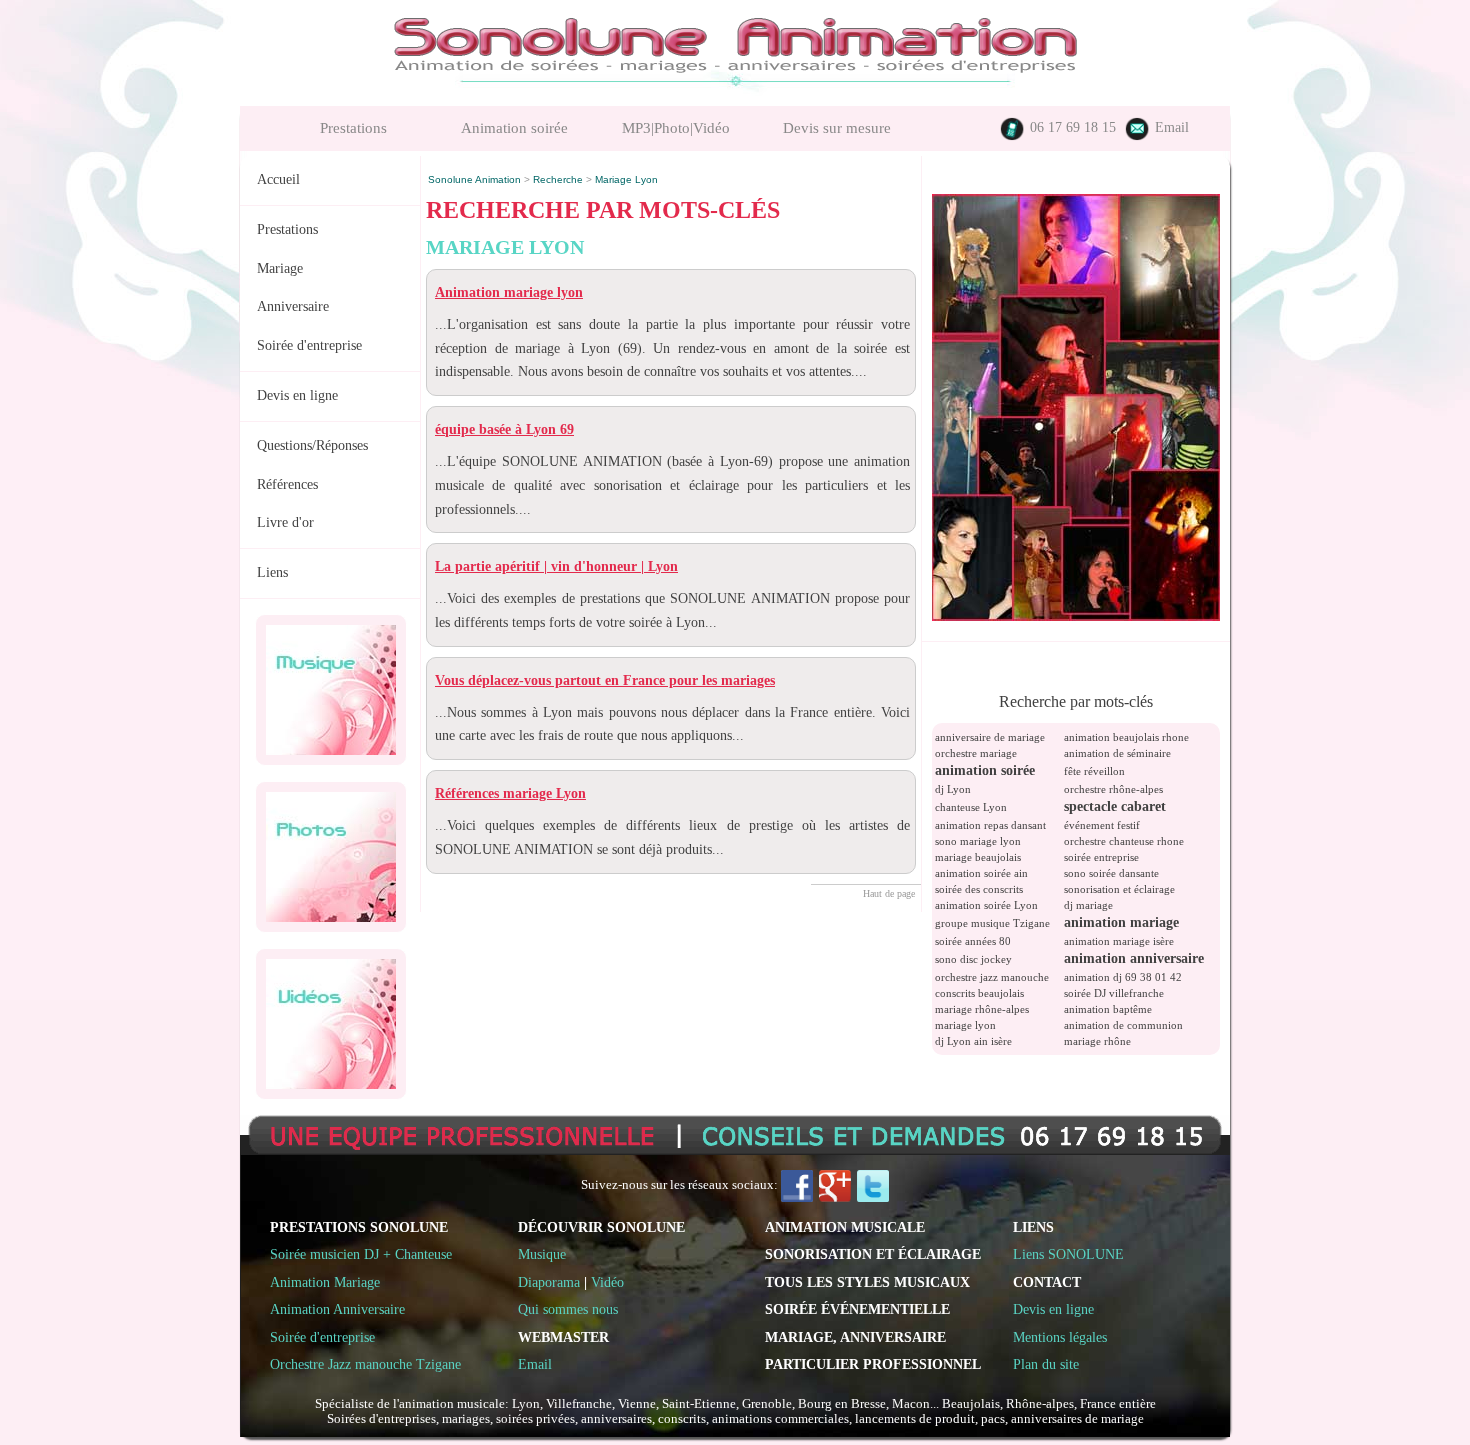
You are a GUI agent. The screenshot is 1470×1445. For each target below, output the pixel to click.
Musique (542, 1254)
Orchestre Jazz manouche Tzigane (365, 1364)
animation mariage (1121, 922)
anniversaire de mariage (990, 737)
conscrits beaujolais (979, 993)
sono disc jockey (973, 959)
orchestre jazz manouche (992, 977)
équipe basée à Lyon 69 (504, 429)
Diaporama (549, 1282)
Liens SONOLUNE (1068, 1254)
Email (1170, 127)
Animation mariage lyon (509, 292)
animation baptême (1108, 1009)
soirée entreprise (1101, 857)
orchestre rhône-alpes (1113, 789)
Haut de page (889, 893)
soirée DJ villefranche (1114, 993)
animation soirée (985, 770)
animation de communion (1123, 1025)
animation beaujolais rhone (1126, 737)
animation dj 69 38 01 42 (1123, 977)
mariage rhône (1097, 1041)
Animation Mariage (325, 1282)
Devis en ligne (297, 395)
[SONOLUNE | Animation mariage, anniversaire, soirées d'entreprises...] (1076, 616)
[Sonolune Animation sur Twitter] (873, 1185)
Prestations (353, 128)
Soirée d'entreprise (309, 345)
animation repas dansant (990, 825)
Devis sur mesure (837, 128)
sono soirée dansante (1111, 873)
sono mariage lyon (978, 841)
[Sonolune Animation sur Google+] (835, 1185)
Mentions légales (1060, 1337)
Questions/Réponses (312, 445)
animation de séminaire (1117, 753)
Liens (272, 572)
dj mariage (1088, 905)
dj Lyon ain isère (973, 1041)
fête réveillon (1094, 771)
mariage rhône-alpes (982, 1009)
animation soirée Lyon (986, 905)
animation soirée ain (981, 873)
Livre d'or (285, 522)
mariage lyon (965, 1025)
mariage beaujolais (978, 857)
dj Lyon (953, 789)
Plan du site (1046, 1364)
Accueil (278, 179)
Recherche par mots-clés (1076, 701)
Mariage (280, 268)
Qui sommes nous (568, 1309)
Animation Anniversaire (337, 1309)
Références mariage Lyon (510, 793)
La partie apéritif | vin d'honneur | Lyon (556, 566)
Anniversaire (293, 306)
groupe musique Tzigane (992, 923)
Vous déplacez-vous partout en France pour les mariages (605, 680)
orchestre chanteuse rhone (1124, 841)
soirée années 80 (973, 941)
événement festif (1102, 825)
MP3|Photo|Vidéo (676, 128)
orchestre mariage (976, 753)
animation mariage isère (1119, 941)
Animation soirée (514, 128)
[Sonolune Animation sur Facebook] (797, 1185)
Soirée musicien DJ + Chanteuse (361, 1254)
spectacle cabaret (1115, 806)
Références (287, 484)
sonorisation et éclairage (1119, 889)
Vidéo (607, 1282)
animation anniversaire (1134, 958)
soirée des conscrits (979, 889)
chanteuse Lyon (971, 807)
